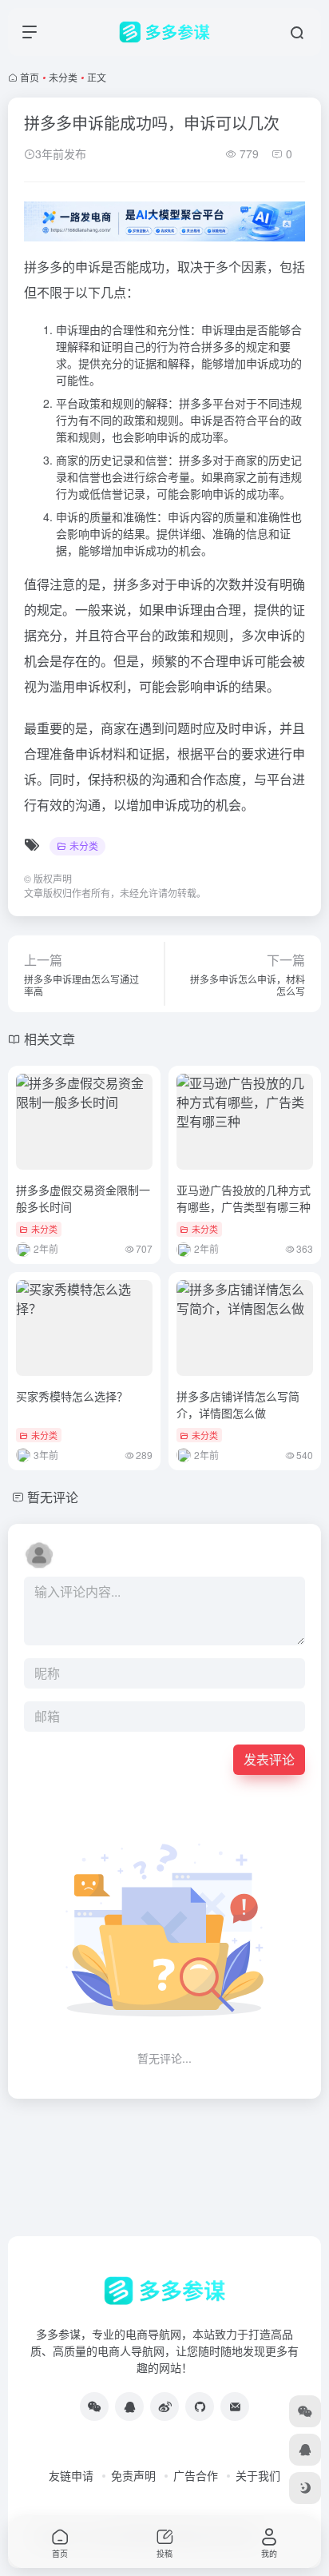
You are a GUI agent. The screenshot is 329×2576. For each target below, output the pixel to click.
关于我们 (258, 2475)
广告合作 (196, 2475)
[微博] (164, 2407)
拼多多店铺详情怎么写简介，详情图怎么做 (238, 1404)
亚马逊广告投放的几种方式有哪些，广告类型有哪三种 (244, 1198)
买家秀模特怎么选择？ (72, 1396)
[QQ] (129, 2407)
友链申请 (71, 2475)
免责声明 (133, 2475)
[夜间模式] (305, 2488)
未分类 (63, 77)
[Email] (235, 2407)
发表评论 (269, 1759)
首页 (30, 77)
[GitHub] (200, 2407)
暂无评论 (53, 1497)
